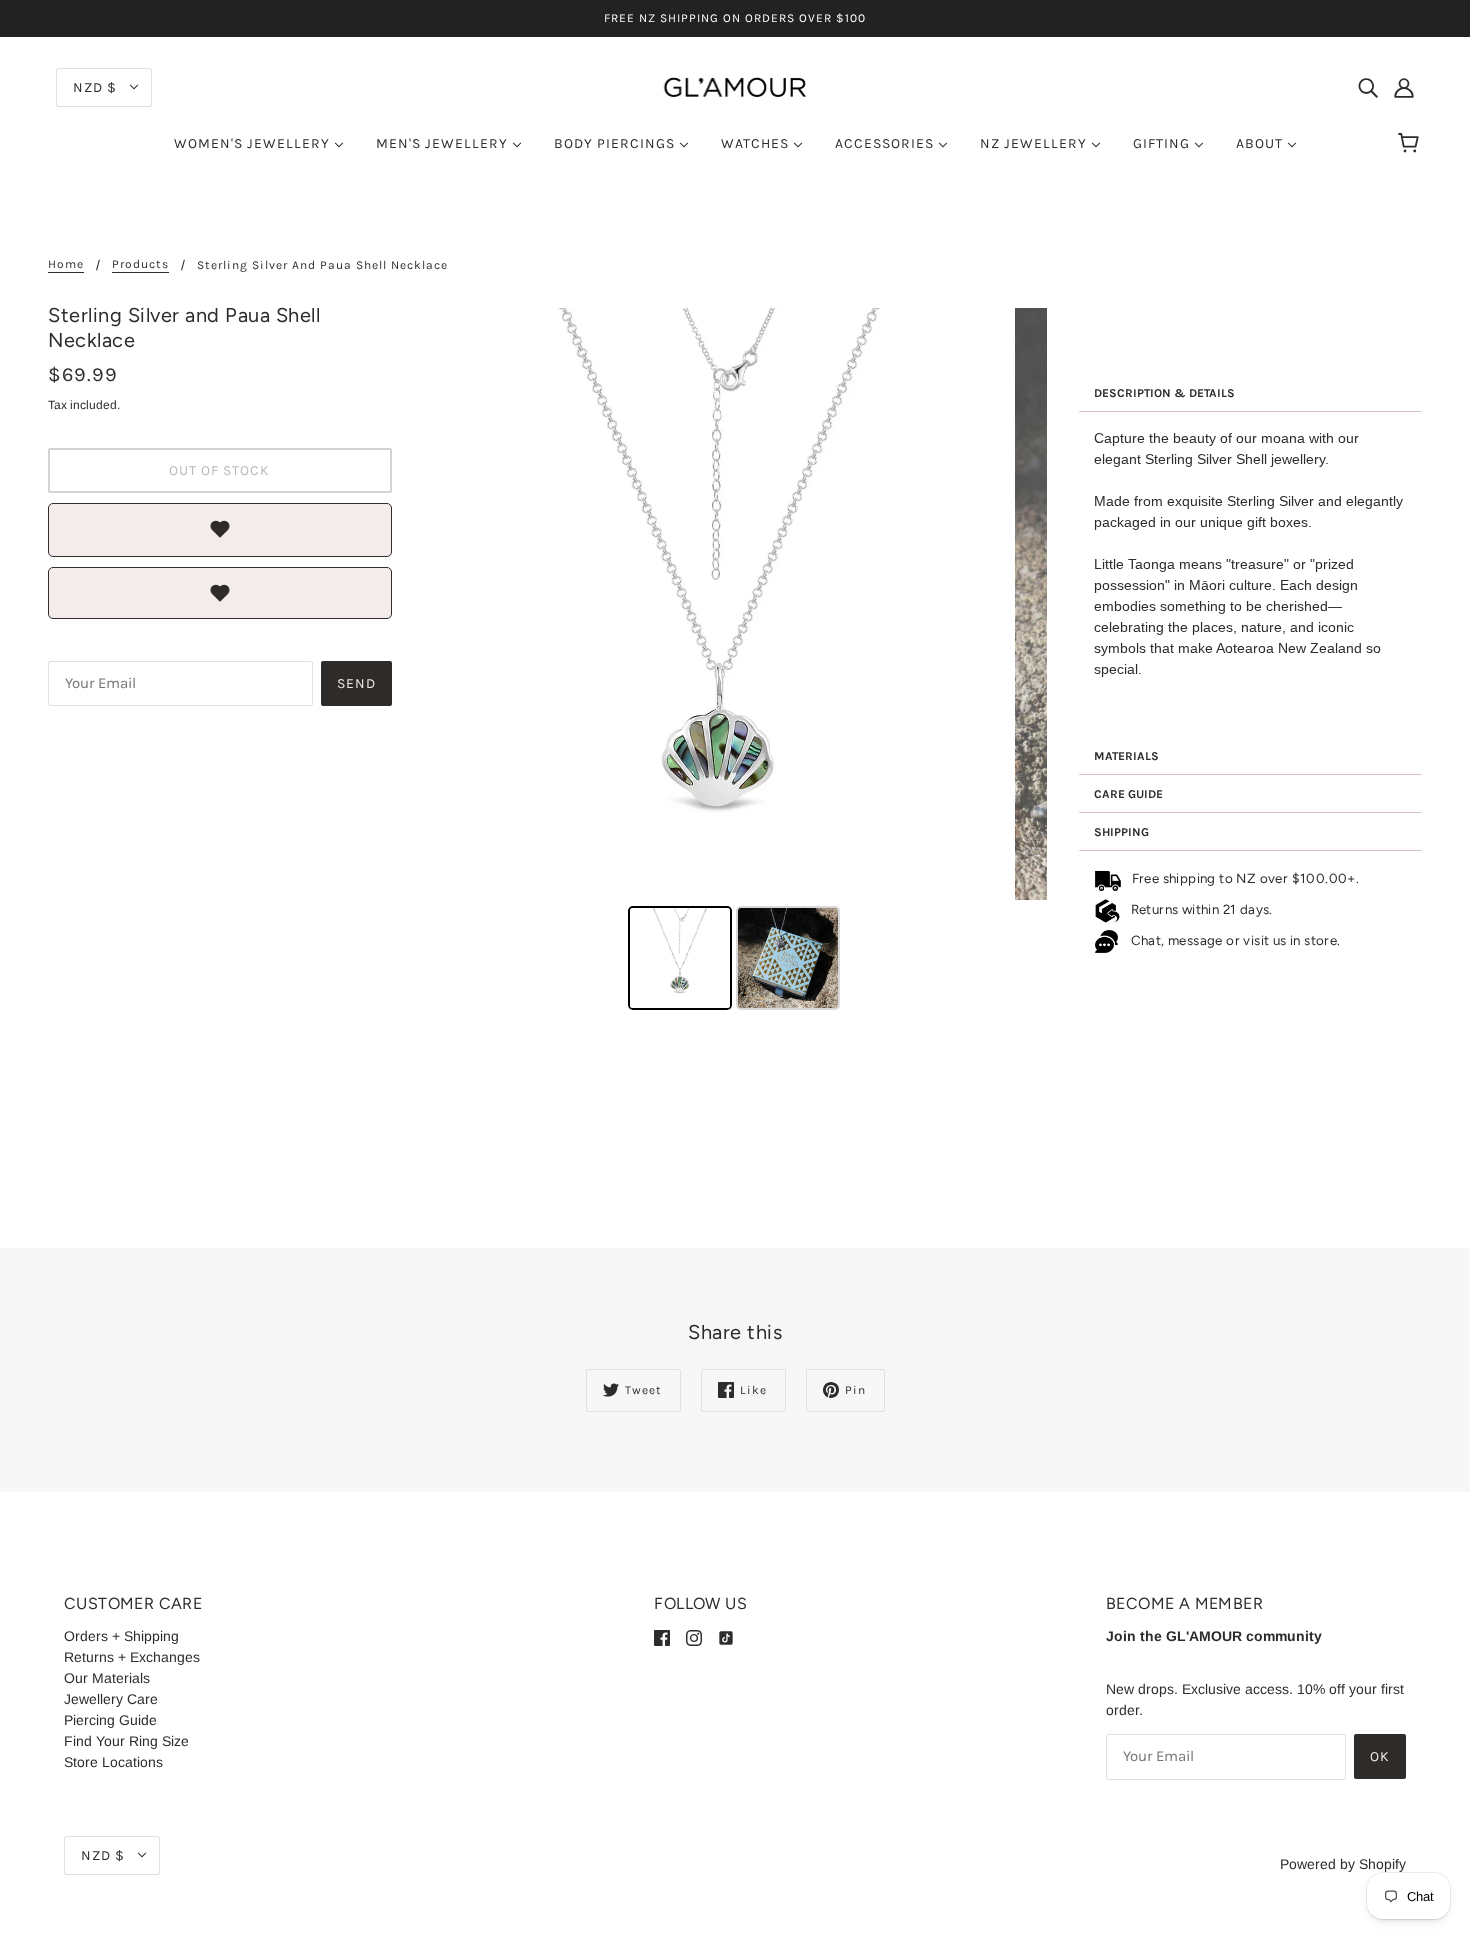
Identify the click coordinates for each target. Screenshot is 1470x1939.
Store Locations (113, 1762)
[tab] (1251, 393)
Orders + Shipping (121, 1636)
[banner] (735, 86)
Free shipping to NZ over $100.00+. (1242, 878)
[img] (1368, 86)
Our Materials (107, 1678)
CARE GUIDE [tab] (1128, 794)
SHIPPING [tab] (1121, 832)
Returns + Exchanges (132, 1657)
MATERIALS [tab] (1126, 756)
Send (356, 683)
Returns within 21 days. (1198, 909)
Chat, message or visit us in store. (1237, 940)
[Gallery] (735, 662)
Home (66, 264)
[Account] (1404, 86)
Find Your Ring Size (126, 1741)
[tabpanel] (1251, 575)
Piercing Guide (110, 1720)
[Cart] (1411, 144)
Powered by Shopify (1343, 1864)
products (140, 264)
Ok (1380, 1756)
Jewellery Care (111, 1699)
